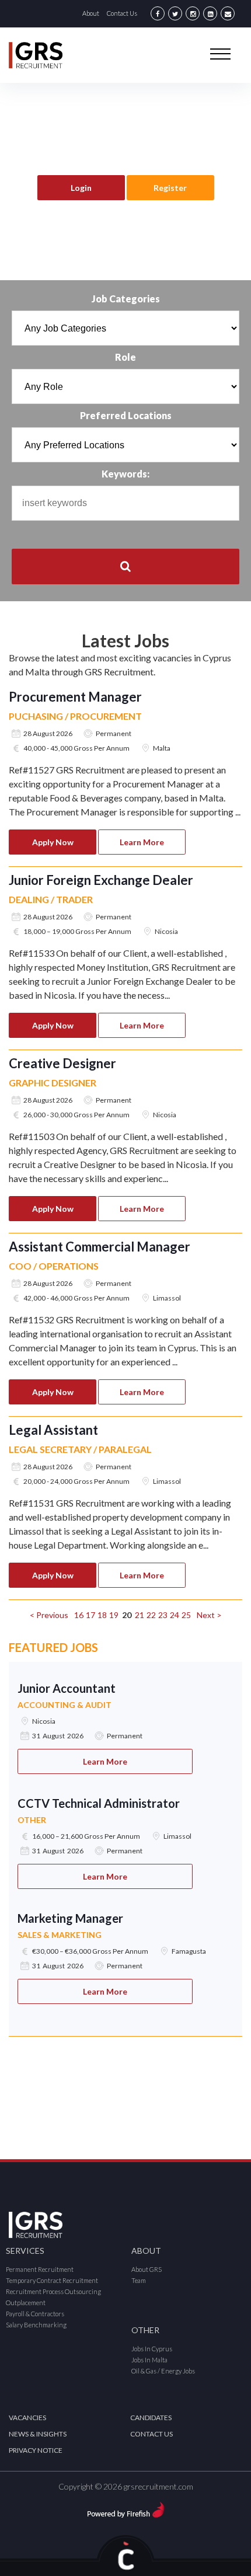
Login (81, 188)
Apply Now (53, 842)
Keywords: (125, 474)
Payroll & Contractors (35, 2314)
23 (163, 1615)
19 (114, 1615)
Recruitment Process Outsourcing (53, 2291)
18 (102, 1615)
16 (79, 1615)
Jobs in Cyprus (152, 2349)
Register (170, 188)
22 (151, 1615)
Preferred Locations (126, 415)
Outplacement (26, 2303)
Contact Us (122, 13)
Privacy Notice (36, 2450)
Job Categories (126, 299)
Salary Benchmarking (36, 2325)
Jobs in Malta (149, 2360)
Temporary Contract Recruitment (52, 2280)
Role (125, 357)
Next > (209, 1615)
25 (186, 1615)
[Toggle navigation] (220, 53)
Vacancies (27, 2418)
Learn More (142, 842)
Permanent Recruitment (40, 2269)
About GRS (147, 2269)
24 (175, 1615)
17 (90, 1615)
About (91, 13)
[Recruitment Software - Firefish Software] (126, 2508)
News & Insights (38, 2434)
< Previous (49, 1615)
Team (139, 2280)
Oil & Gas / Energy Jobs (163, 2371)
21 (140, 1615)
